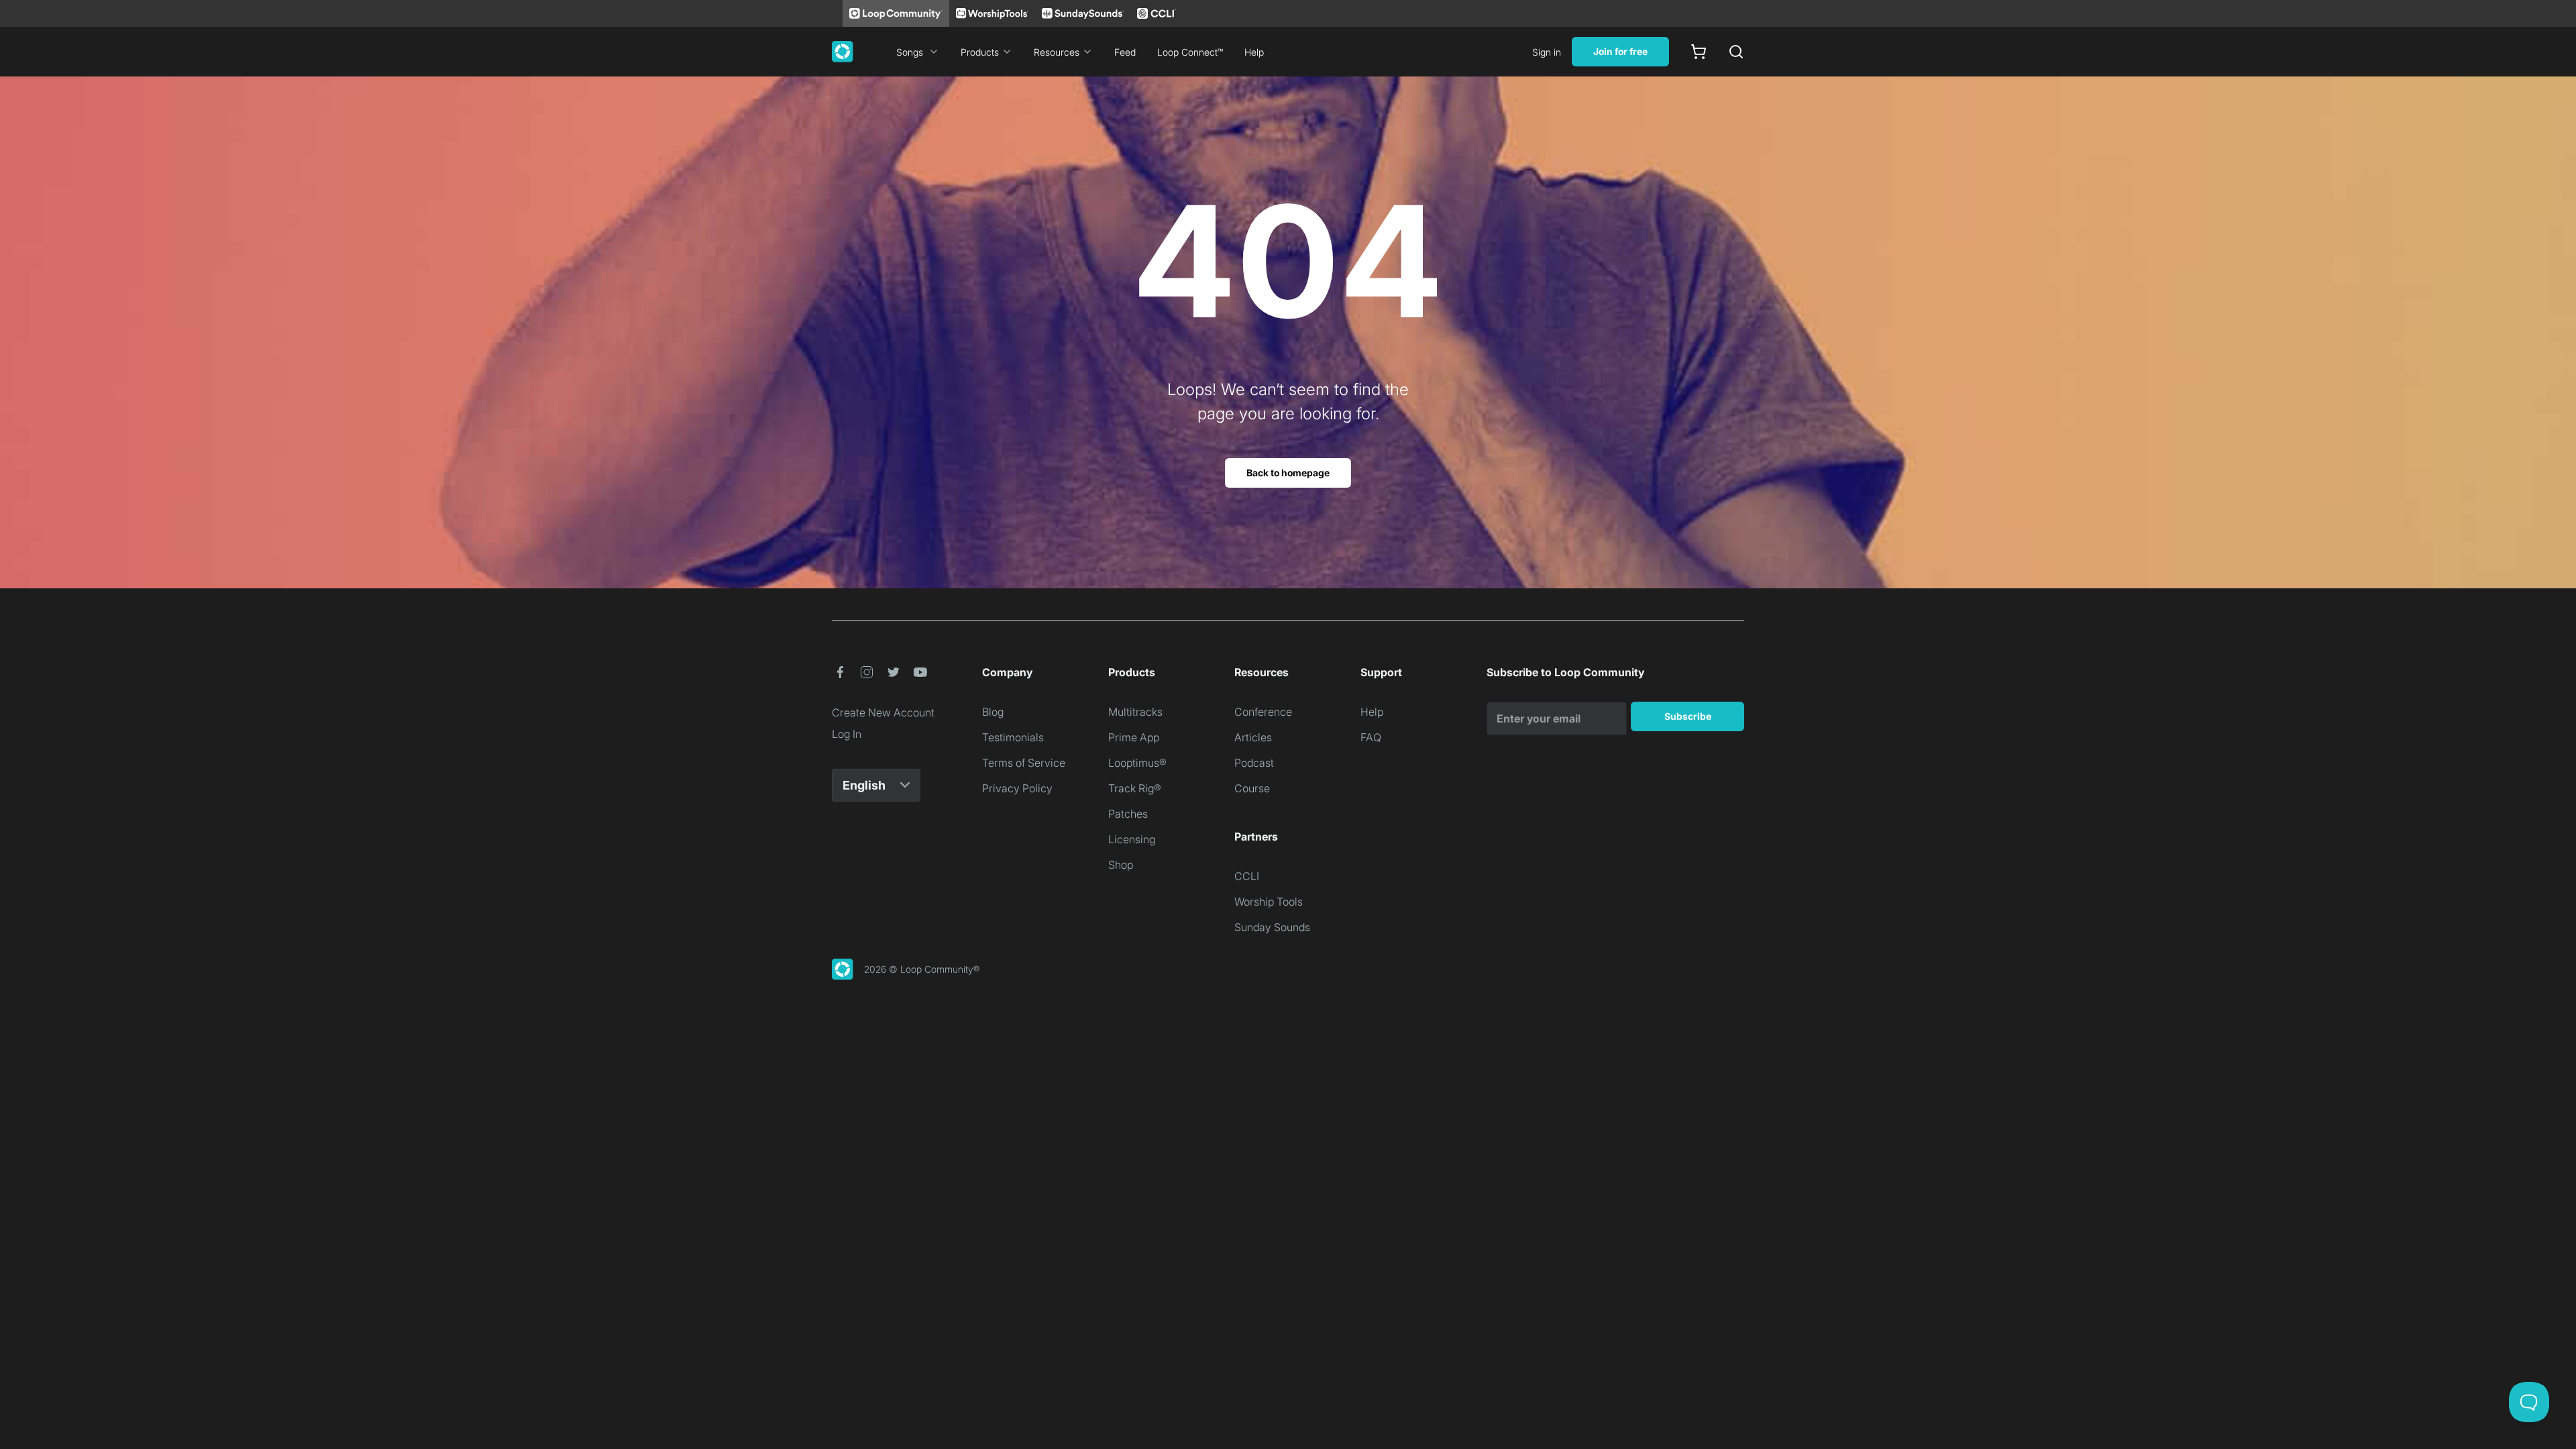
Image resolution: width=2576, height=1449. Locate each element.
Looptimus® (1137, 763)
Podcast (1254, 763)
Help (1254, 52)
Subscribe (1688, 716)
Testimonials (1013, 737)
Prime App (1134, 737)
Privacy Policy (1017, 788)
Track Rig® (1135, 788)
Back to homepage (1288, 473)
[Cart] (1699, 52)
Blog (993, 712)
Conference (1263, 712)
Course (1252, 788)
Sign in (1547, 52)
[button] (840, 672)
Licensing (1132, 839)
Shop (1121, 865)
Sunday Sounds (1272, 927)
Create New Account (883, 712)
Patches (1128, 814)
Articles (1253, 737)
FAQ (1371, 737)
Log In (847, 734)
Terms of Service (1024, 763)
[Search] (1736, 52)
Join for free (1620, 51)
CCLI (1247, 876)
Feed (1125, 52)
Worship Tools (1269, 902)
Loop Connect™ (1190, 52)
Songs (910, 52)
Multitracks (1135, 712)
